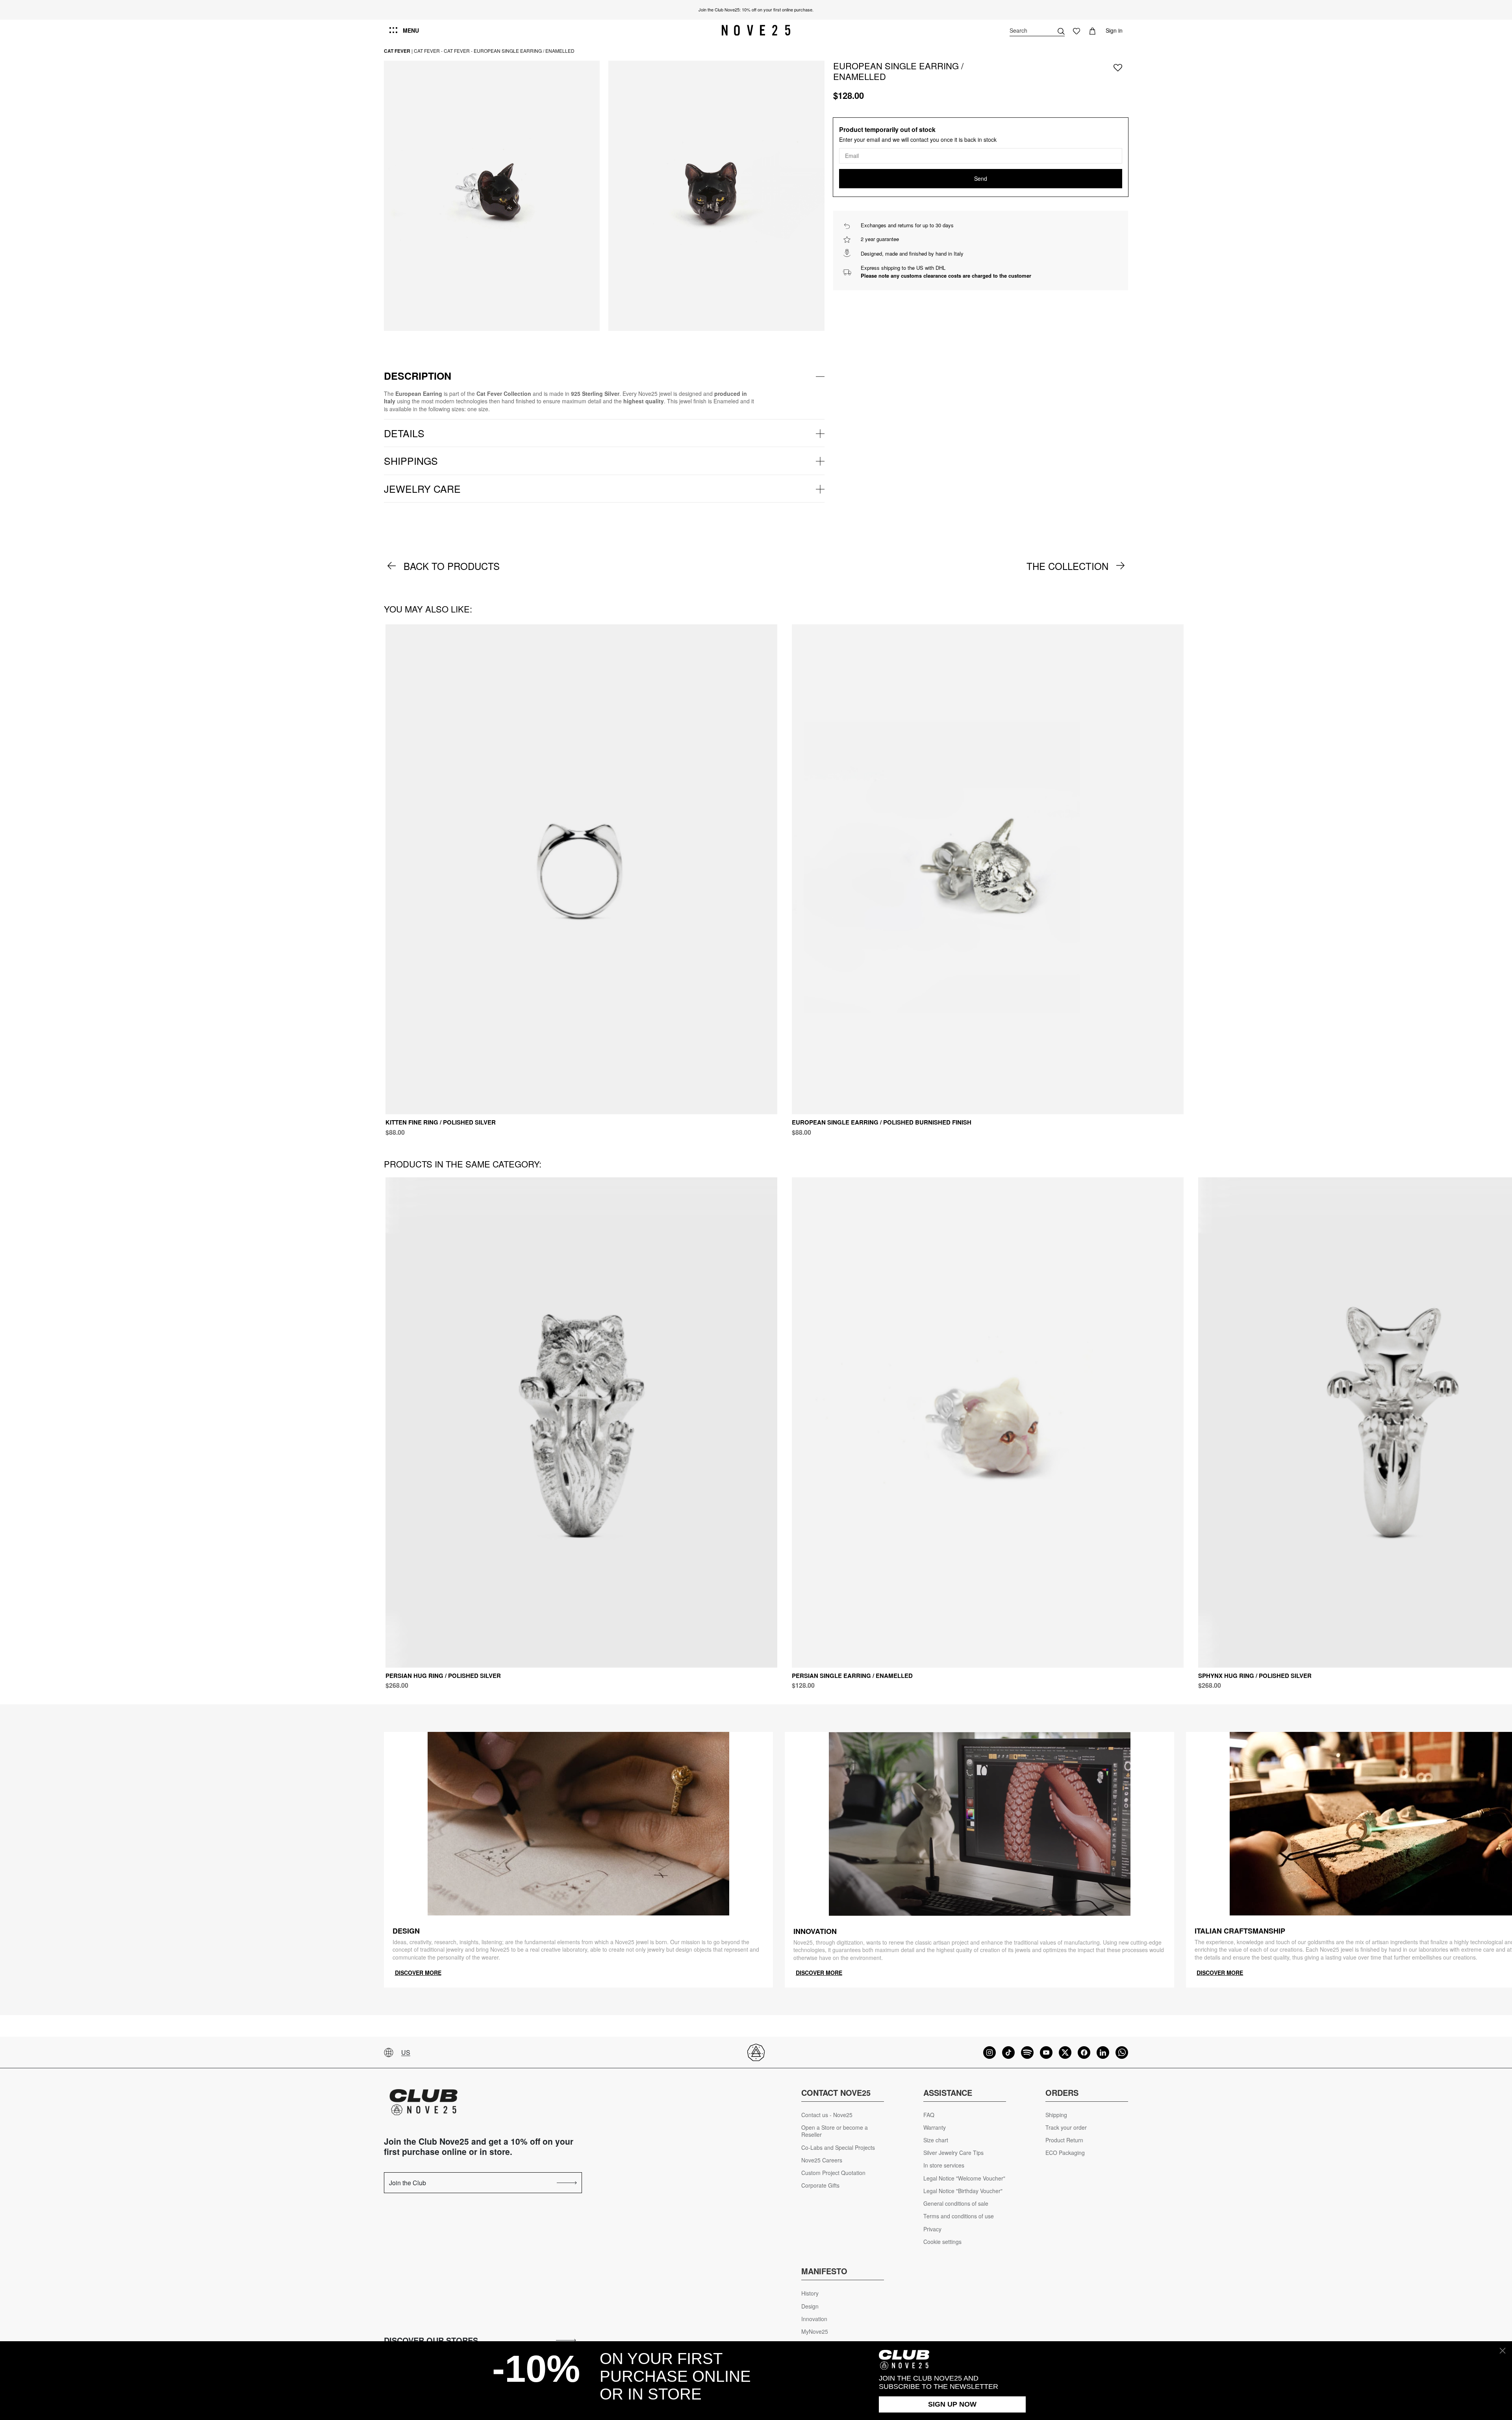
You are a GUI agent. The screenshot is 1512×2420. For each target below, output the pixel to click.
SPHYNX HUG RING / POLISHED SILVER (1255, 1676)
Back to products (452, 566)
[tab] (604, 376)
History (810, 2293)
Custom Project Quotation (833, 2173)
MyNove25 (815, 2332)
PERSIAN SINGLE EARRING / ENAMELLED (852, 1676)
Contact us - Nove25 (827, 2115)
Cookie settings (942, 2242)
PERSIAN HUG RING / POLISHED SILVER (443, 1676)
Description (418, 376)
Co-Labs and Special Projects (838, 2148)
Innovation (814, 2319)
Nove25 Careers (822, 2160)
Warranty (935, 2128)
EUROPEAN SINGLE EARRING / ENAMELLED (524, 51)
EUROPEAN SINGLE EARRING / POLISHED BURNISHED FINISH (882, 1122)
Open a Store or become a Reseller (835, 2131)
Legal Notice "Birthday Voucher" (963, 2191)
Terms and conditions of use (959, 2216)
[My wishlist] (1077, 30)
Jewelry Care (422, 488)
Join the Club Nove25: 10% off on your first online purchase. (756, 9)
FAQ (929, 2115)
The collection (1067, 566)
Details (404, 433)
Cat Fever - (428, 51)
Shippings (411, 460)
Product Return (1064, 2140)
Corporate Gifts (820, 2185)
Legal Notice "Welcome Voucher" (964, 2178)
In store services (944, 2165)
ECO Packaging (1065, 2153)
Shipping (1056, 2115)
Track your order (1066, 2128)
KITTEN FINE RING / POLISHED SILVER (441, 1122)
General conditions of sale (956, 2204)
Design (810, 2306)
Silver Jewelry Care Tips (953, 2153)
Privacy (932, 2229)
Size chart (936, 2140)
